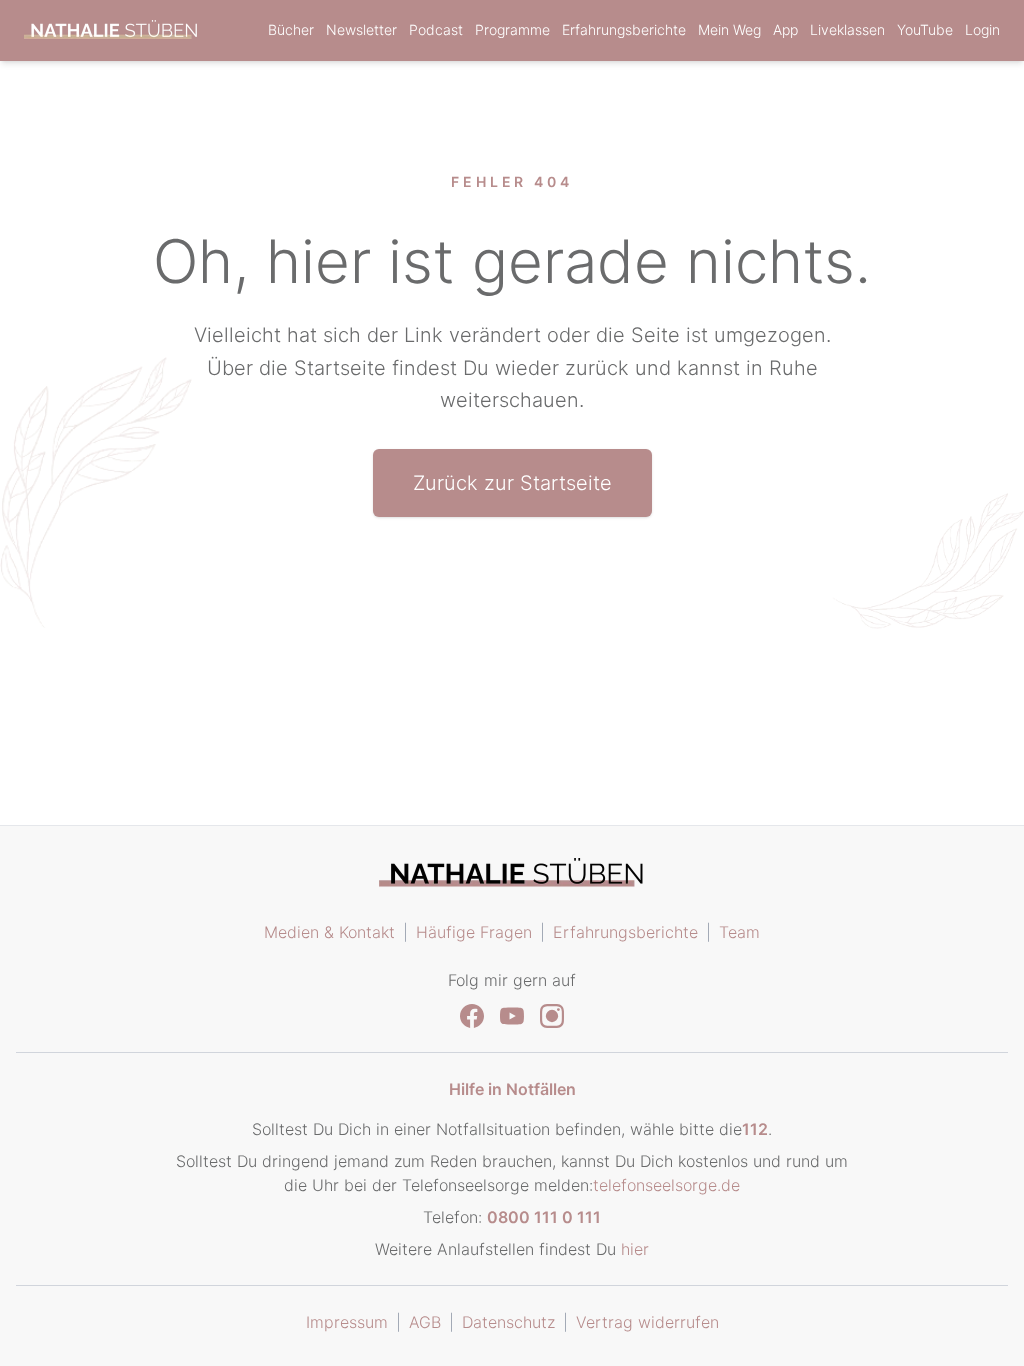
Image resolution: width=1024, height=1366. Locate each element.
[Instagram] (552, 1016)
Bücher (291, 29)
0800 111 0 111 (544, 1217)
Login (982, 29)
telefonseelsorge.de (666, 1185)
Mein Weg (729, 29)
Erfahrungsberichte (624, 29)
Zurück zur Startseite (512, 483)
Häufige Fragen (474, 932)
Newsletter (361, 29)
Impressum (347, 1322)
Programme (512, 29)
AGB (425, 1322)
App (785, 29)
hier (635, 1249)
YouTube (925, 29)
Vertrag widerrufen (647, 1322)
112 (755, 1129)
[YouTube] (512, 1016)
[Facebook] (472, 1016)
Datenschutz (508, 1322)
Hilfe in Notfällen (512, 1089)
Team (739, 932)
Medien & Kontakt (329, 932)
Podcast (436, 29)
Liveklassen (847, 29)
